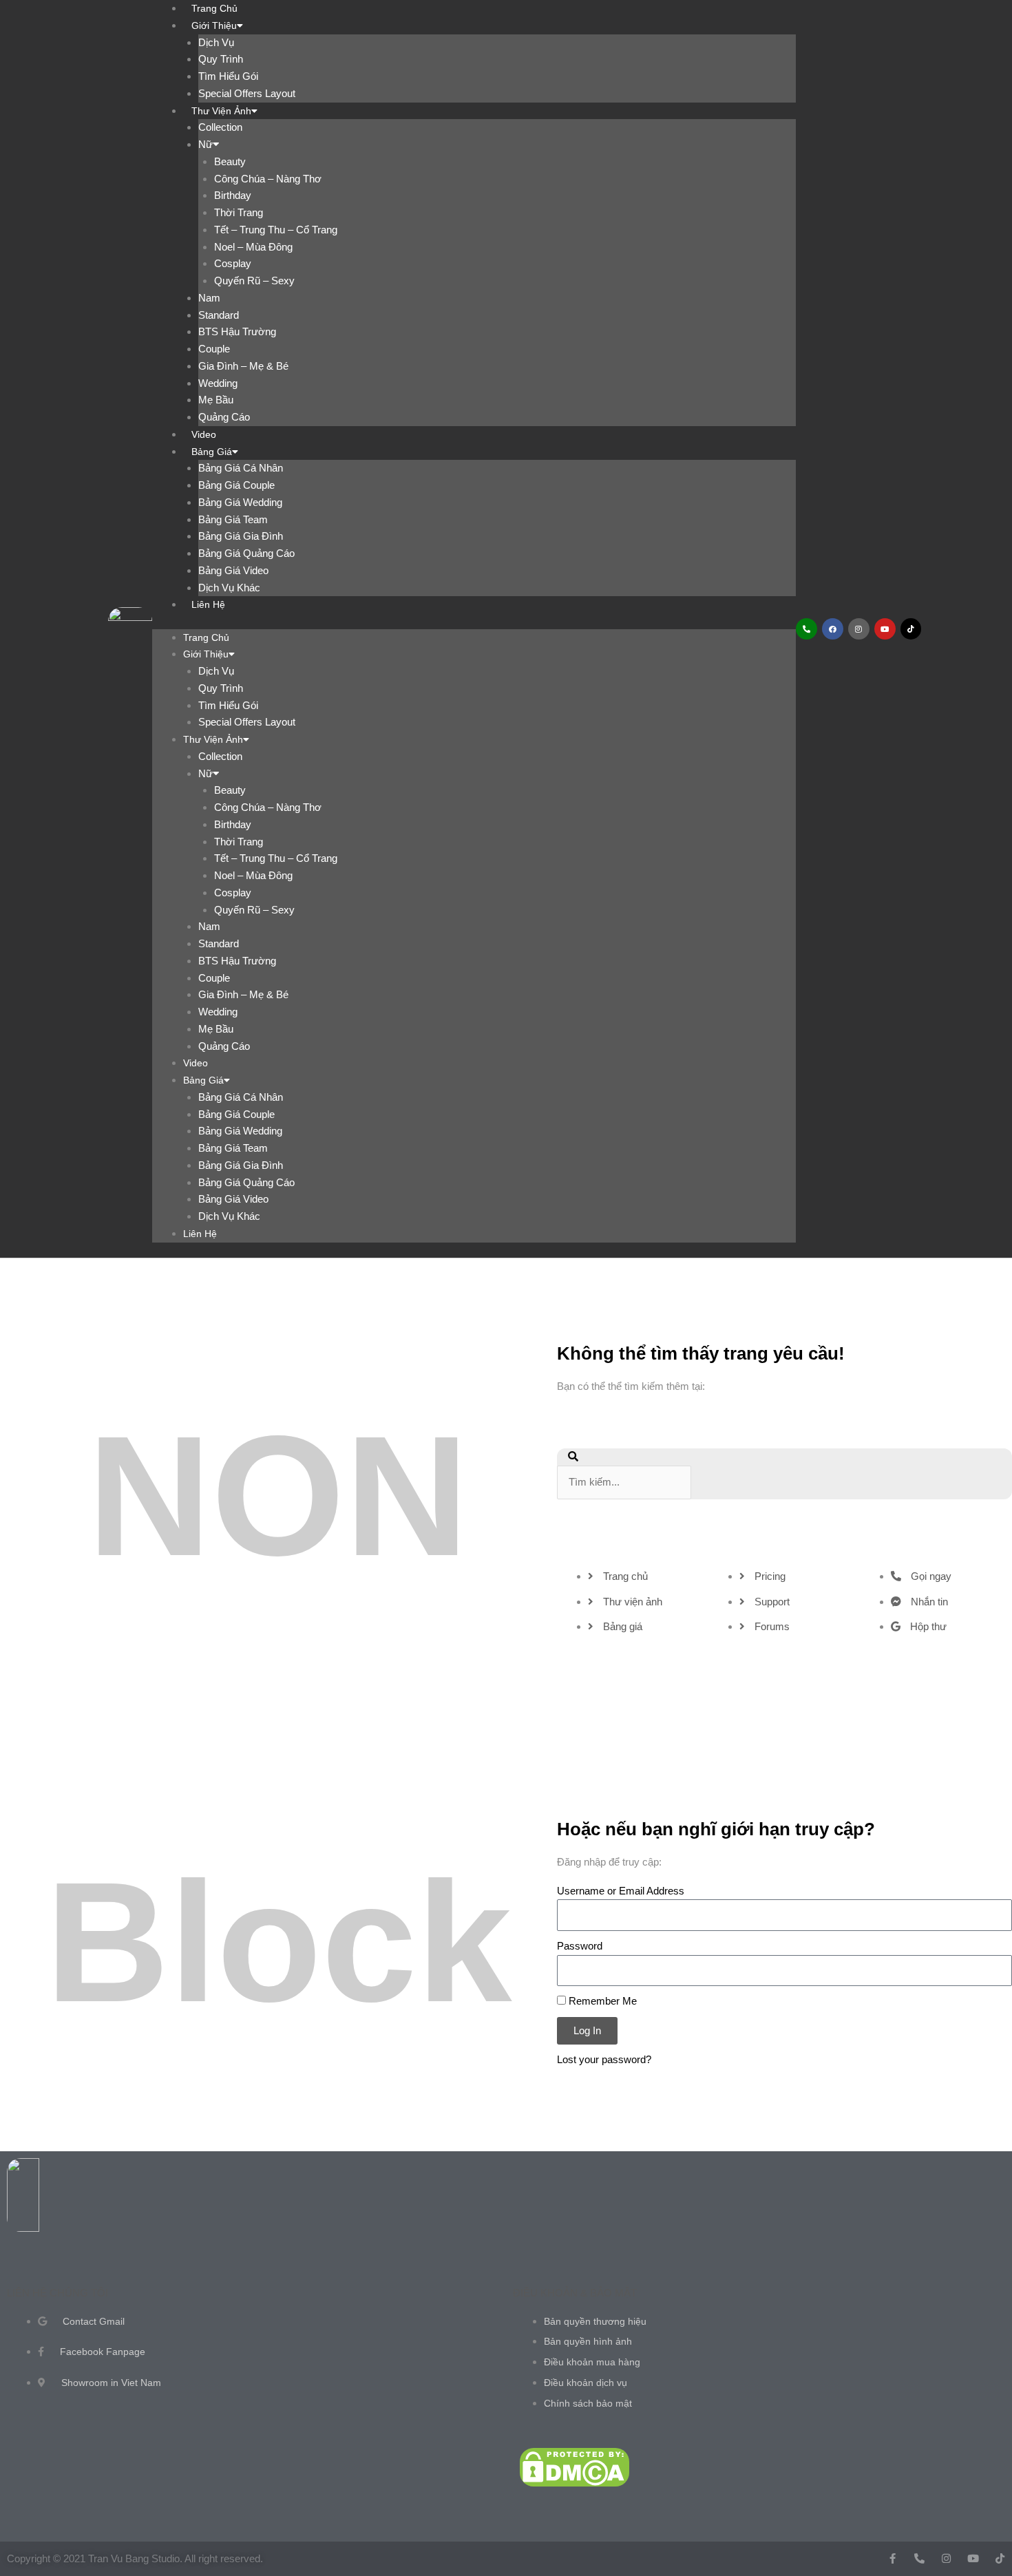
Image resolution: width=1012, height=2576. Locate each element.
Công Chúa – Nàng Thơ (268, 179)
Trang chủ (206, 637)
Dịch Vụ (216, 42)
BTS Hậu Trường (237, 331)
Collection (220, 127)
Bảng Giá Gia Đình (241, 536)
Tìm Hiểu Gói (228, 76)
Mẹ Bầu (216, 400)
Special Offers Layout (247, 93)
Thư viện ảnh (221, 111)
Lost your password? (604, 2059)
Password (580, 1946)
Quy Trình (221, 59)
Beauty (230, 161)
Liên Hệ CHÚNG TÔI (57, 2293)
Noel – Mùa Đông (253, 247)
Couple (214, 349)
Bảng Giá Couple (236, 485)
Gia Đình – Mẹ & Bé (243, 366)
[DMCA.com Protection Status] (574, 2466)
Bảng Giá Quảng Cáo (246, 553)
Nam (209, 298)
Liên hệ (208, 604)
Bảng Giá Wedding (240, 502)
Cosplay (233, 263)
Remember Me (601, 2001)
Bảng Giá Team (233, 519)
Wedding (218, 383)
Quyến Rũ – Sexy (254, 281)
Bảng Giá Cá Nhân (241, 468)
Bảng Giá (212, 452)
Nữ (205, 144)
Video (204, 434)
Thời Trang (239, 212)
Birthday (233, 195)
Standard (219, 315)
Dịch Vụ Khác (229, 588)
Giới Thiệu (214, 25)
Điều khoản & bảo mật (575, 2293)
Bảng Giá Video (233, 570)
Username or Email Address (621, 1891)
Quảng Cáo (224, 417)
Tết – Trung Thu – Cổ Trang (276, 230)
